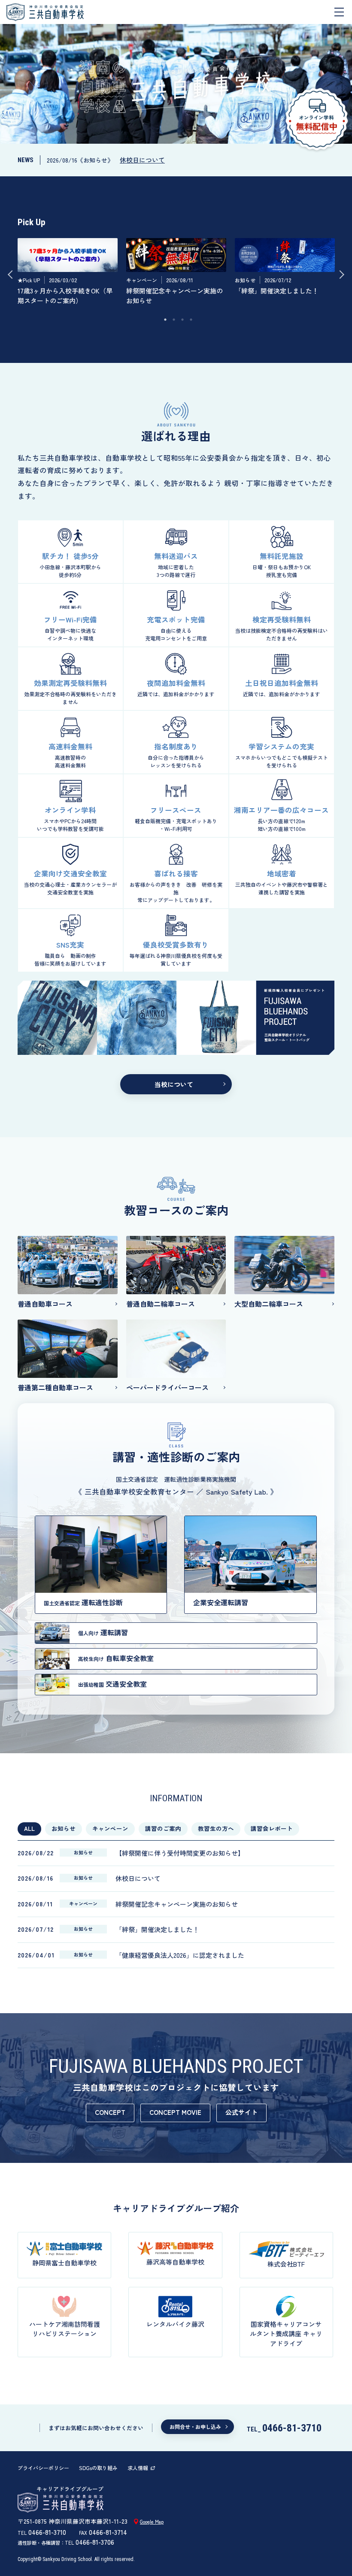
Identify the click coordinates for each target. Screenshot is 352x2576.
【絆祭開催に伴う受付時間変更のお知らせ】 (180, 1853)
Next (334, 275)
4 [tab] (191, 320)
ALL (29, 1828)
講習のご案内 (163, 1828)
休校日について (142, 160)
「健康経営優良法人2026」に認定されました (180, 1955)
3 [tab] (182, 320)
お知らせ (64, 1828)
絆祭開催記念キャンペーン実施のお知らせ (177, 1904)
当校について (174, 1084)
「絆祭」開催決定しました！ (157, 1929)
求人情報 (138, 2468)
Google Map (152, 2522)
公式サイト (241, 2112)
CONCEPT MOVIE (175, 2112)
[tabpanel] (68, 274)
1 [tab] (165, 320)
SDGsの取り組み (98, 2468)
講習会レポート (272, 1828)
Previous (18, 275)
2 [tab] (174, 320)
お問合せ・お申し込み (195, 2427)
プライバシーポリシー (43, 2468)
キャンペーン (110, 1828)
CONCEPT (110, 2112)
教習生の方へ (216, 1828)
